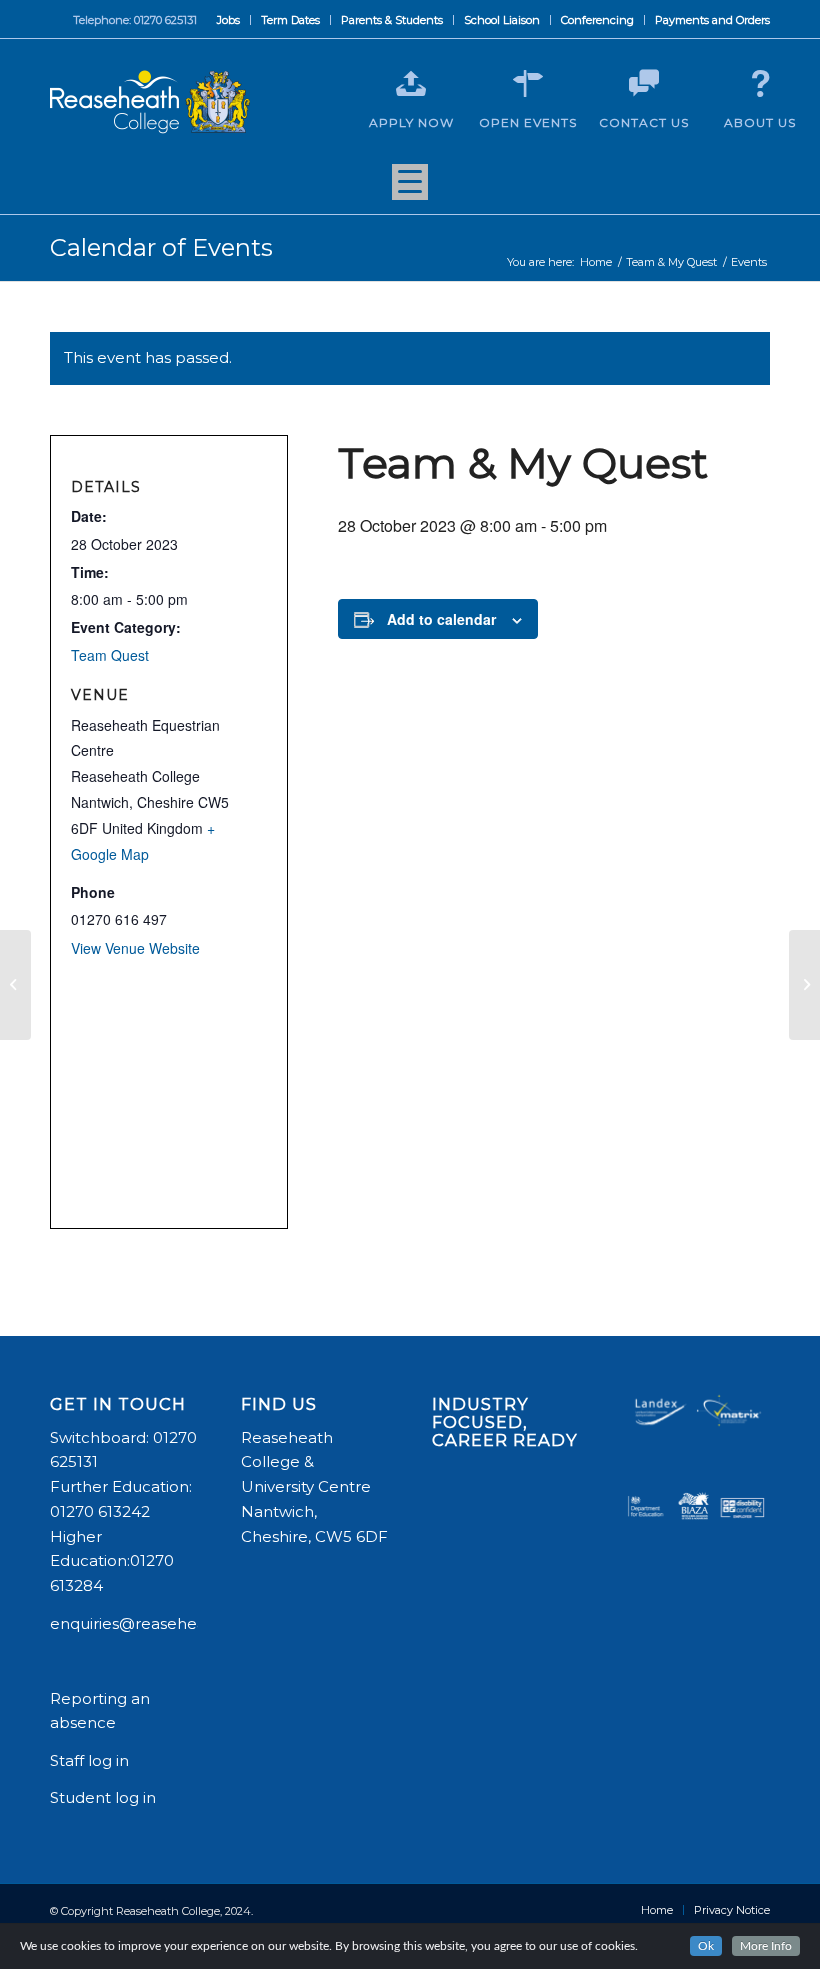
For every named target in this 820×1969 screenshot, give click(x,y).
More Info (766, 1946)
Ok (706, 1946)
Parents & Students (392, 20)
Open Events (528, 122)
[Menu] (410, 189)
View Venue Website (135, 948)
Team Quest (110, 655)
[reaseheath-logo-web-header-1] (150, 102)
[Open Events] (528, 84)
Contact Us (644, 122)
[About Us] (760, 84)
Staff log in (89, 1760)
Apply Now (411, 122)
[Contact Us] (644, 84)
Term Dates (290, 20)
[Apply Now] (411, 84)
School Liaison (502, 20)
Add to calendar (441, 619)
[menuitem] (229, 20)
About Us (760, 122)
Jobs (228, 20)
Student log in (105, 1797)
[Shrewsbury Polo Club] (15, 985)
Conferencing (597, 20)
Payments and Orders (712, 20)
